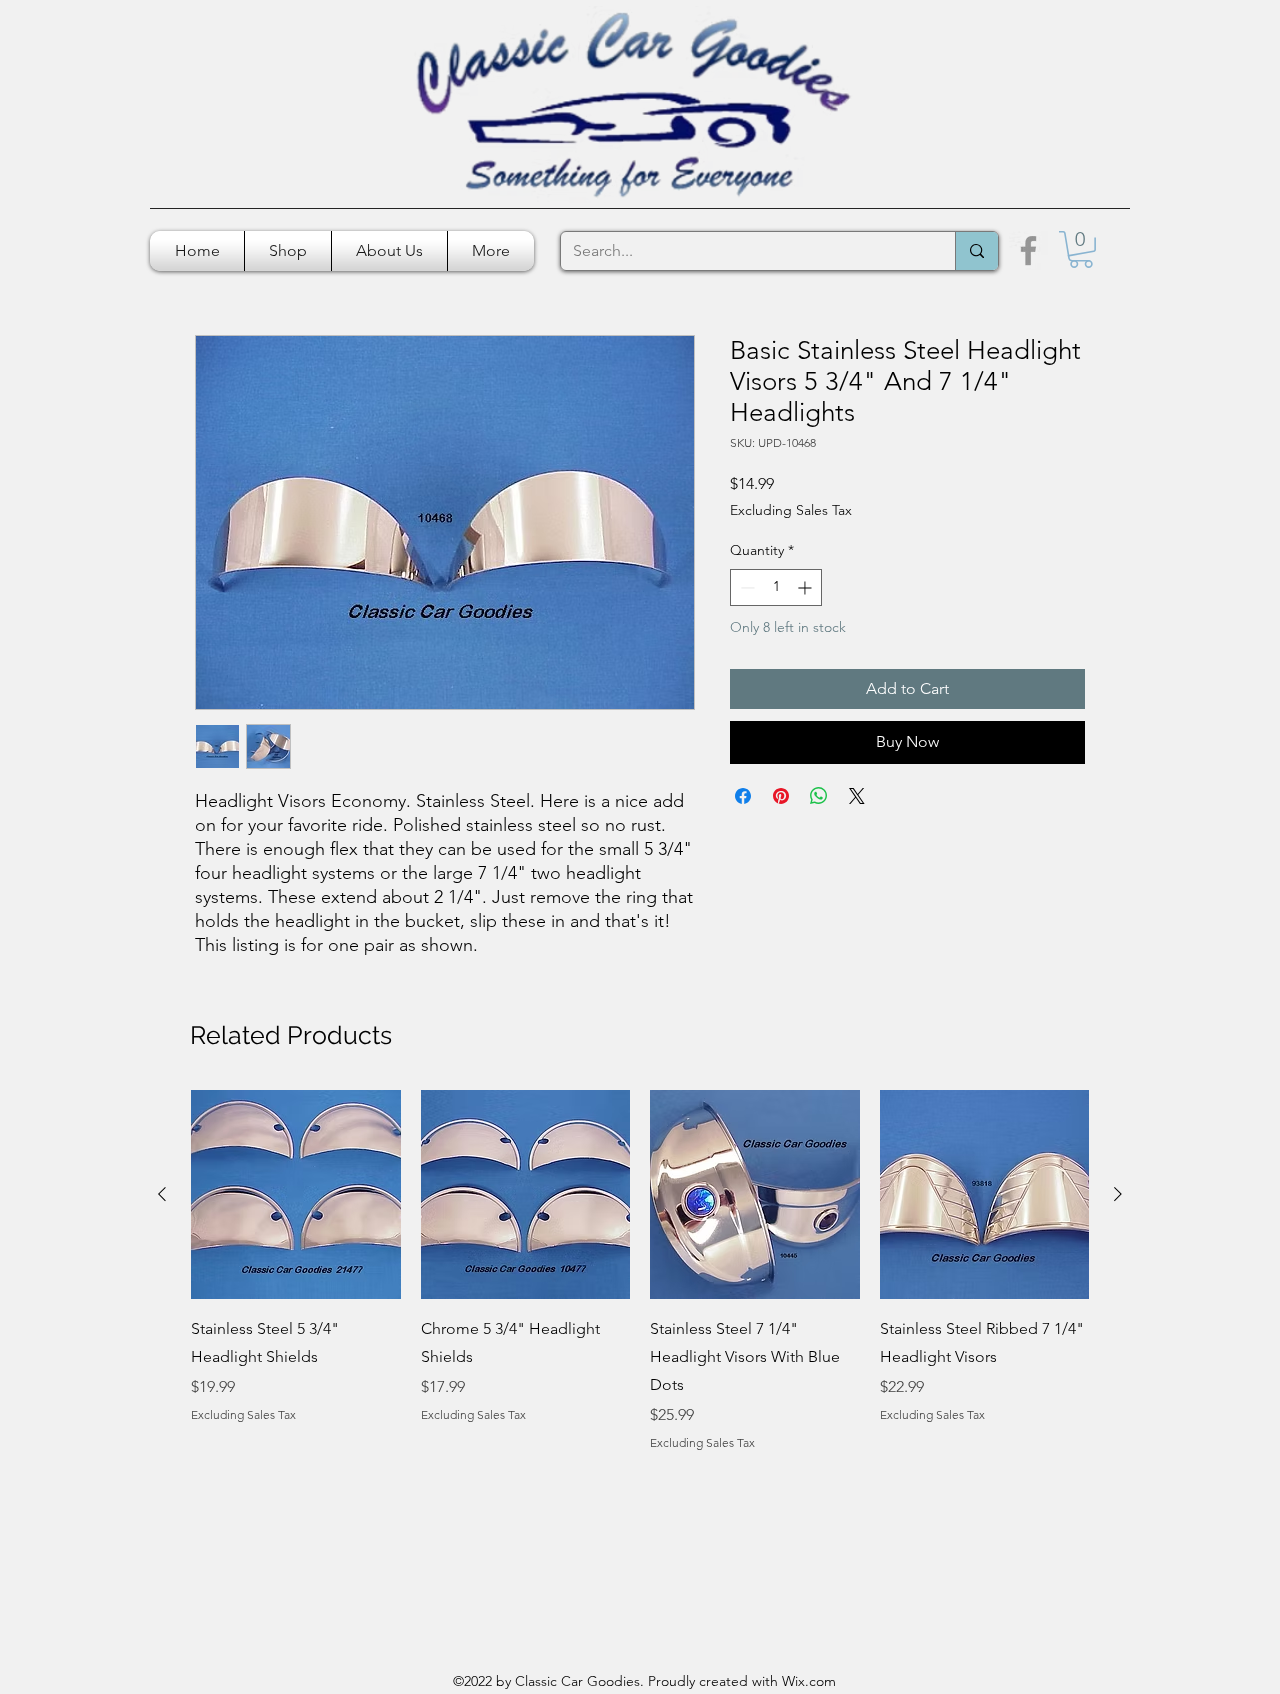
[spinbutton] (776, 587)
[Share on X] (857, 796)
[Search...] (976, 251)
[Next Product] (1118, 1194)
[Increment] (806, 587)
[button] (1081, 249)
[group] (640, 1271)
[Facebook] (1028, 250)
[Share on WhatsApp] (819, 796)
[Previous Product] (162, 1194)
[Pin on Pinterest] (781, 796)
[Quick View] (296, 1195)
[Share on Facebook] (743, 796)
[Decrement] (745, 587)
